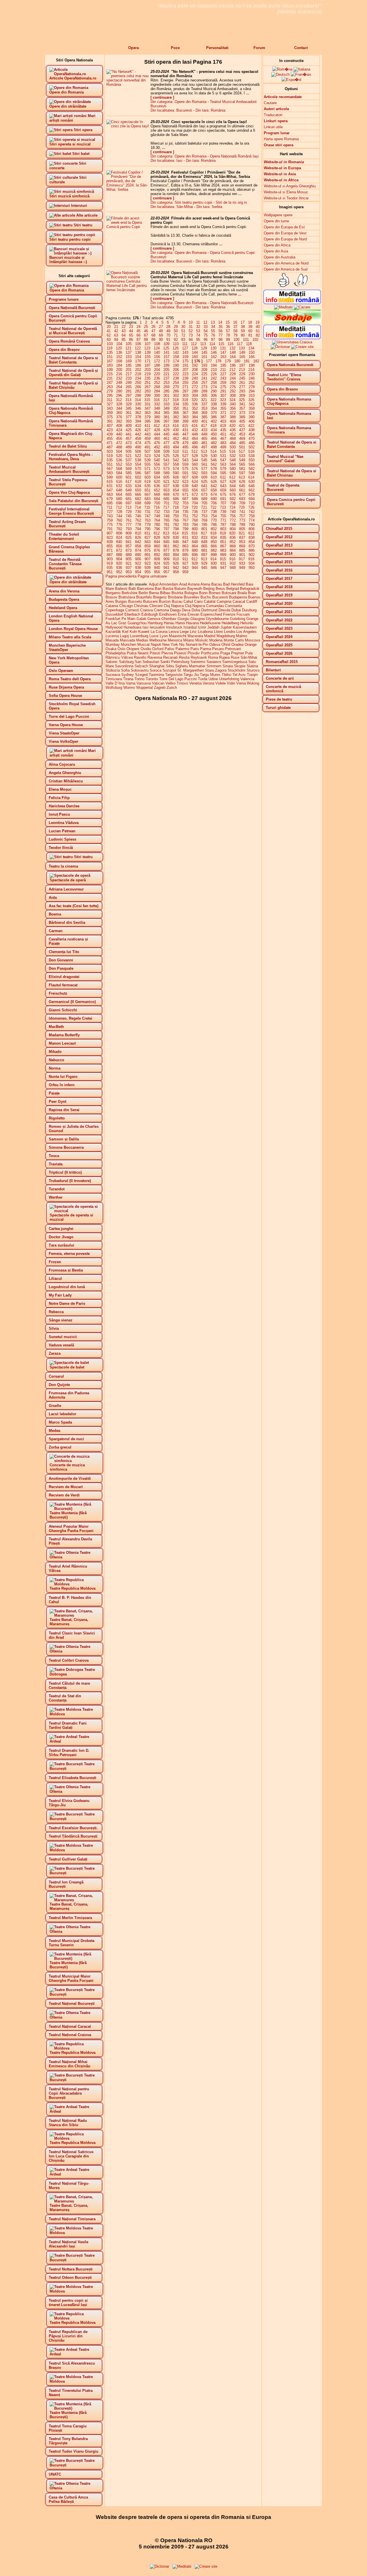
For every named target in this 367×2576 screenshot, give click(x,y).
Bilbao (165, 593)
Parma (206, 649)
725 (242, 507)
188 (157, 365)
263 (110, 387)
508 (157, 451)
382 (176, 417)
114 (212, 344)
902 (252, 555)
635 (148, 486)
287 (185, 391)
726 (251, 507)
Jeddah (213, 627)
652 (157, 490)
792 (119, 529)
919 (110, 563)
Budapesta (238, 597)
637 (166, 486)
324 (232, 400)
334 (176, 404)
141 (166, 352)
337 (204, 404)
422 (251, 426)
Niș (182, 645)
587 (148, 473)
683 (148, 499)
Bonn (203, 593)
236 (157, 378)
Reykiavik (199, 657)
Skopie (240, 666)
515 (223, 451)
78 (228, 335)
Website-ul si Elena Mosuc (286, 192)
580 (233, 469)
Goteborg (238, 619)
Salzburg (126, 662)
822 (251, 533)
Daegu (175, 610)
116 (231, 344)
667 (148, 494)
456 (119, 439)
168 (119, 361)
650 (138, 490)
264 (119, 387)
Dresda (224, 610)
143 (185, 352)
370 (214, 413)
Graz (122, 623)
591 (185, 473)
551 (110, 464)
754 (214, 516)
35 (220, 327)
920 (119, 563)
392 (119, 421)
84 (116, 340)
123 (147, 348)
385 (204, 417)
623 (185, 482)
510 (176, 451)
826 (138, 537)
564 (233, 464)
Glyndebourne (217, 619)
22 (124, 327)
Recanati (170, 657)
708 (233, 503)
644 (233, 486)
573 (166, 469)
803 (223, 529)
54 (206, 331)
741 (242, 512)
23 (131, 327)
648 (119, 490)
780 (157, 525)
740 (233, 512)
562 (214, 464)
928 (195, 563)
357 (242, 408)
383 (185, 417)
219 (148, 374)
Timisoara (114, 679)
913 (204, 559)
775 (110, 525)
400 (195, 421)
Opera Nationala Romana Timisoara (289, 430)
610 (214, 477)
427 (148, 430)
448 (195, 434)
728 (119, 512)
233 (129, 378)
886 (252, 550)
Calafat (210, 601)
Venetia (195, 683)
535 (110, 460)
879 (185, 550)
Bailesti (121, 589)
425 (129, 430)
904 (119, 559)
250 (138, 383)
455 (110, 439)
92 (176, 340)
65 (131, 335)
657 (204, 490)
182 (256, 361)
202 (138, 370)
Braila (242, 593)
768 (195, 520)
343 (110, 408)
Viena (241, 683)
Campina (224, 601)
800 (195, 529)
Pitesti (155, 653)
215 (110, 374)
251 (148, 383)
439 (110, 434)
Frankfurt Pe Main (120, 619)
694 (252, 499)
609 (204, 477)
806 (252, 529)
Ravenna (155, 657)
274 (214, 387)
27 (161, 327)
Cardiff (252, 601)
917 (242, 559)
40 (258, 327)
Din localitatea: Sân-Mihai (172, 207)
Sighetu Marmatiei (190, 666)
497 (204, 447)
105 (129, 344)
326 (251, 400)
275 (223, 387)
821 (242, 533)
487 (110, 447)
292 (233, 391)
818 (213, 533)
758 (252, 516)
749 (166, 516)
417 (204, 426)
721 (204, 507)
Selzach (141, 666)
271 (185, 387)
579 (223, 469)
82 (258, 335)
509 (166, 451)
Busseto (135, 601)
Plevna (167, 653)
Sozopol (169, 670)
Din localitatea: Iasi (166, 161)
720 (195, 507)
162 (214, 357)
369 (204, 413)
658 (214, 490)
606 (176, 477)
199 (110, 370)
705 (204, 503)
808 (119, 533)
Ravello (140, 657)
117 (240, 344)
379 (148, 417)
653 (166, 490)
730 (138, 512)
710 (252, 503)
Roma (213, 657)
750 (176, 516)
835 (223, 537)
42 (116, 331)
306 (214, 395)
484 (233, 443)
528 (195, 456)
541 (166, 460)
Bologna (191, 593)
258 (214, 383)
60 (250, 331)
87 (138, 340)
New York (170, 645)
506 (138, 451)
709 (242, 503)
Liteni (218, 632)
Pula (249, 653)
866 (214, 546)
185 (129, 365)
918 (251, 559)
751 (185, 516)
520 (119, 456)
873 (129, 550)
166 (252, 357)
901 (242, 555)
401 (204, 421)
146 (214, 352)
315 (147, 400)
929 (204, 563)
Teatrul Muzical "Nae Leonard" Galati (285, 459)
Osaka (111, 649)
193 (204, 365)
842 (138, 542)
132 (232, 348)
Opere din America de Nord (286, 263)
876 (157, 550)
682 (138, 499)
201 (129, 370)
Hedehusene (210, 623)
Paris (195, 649)
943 (185, 568)
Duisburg (249, 610)
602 (138, 477)
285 (166, 391)
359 (110, 413)
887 (110, 555)
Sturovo (253, 670)
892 (157, 555)
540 (157, 460)
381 (166, 417)
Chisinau (141, 606)
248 (119, 383)
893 (166, 555)
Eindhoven (168, 614)
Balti (132, 589)
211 (223, 370)
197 (242, 365)
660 (233, 490)
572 (157, 469)
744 (119, 516)
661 (242, 490)
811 (147, 533)
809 (129, 533)
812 (157, 533)
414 (176, 426)
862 (176, 546)
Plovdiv (194, 653)
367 (185, 413)
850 (214, 542)
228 (233, 374)
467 (223, 439)
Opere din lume (276, 221)
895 (185, 555)
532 (233, 456)
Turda (203, 679)
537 (129, 460)
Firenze (229, 614)
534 (252, 456)
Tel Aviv (239, 675)
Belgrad (233, 589)
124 (157, 348)
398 (176, 421)
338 (214, 404)
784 (195, 525)
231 (110, 378)
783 (185, 525)
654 (176, 490)
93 (183, 340)
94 (191, 340)
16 (235, 322)
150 (252, 352)
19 (257, 322)
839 (110, 542)
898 (214, 555)
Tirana (128, 679)
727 (110, 512)
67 (146, 335)
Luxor (154, 636)
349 (166, 408)
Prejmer (238, 653)
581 (242, 469)
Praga (225, 653)
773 (242, 520)
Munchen (129, 645)
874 (138, 550)
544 (195, 460)
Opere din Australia (280, 257)
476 (157, 443)
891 (148, 555)
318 (176, 400)
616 (119, 482)
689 (204, 499)
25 (146, 327)
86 (131, 340)
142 (176, 352)
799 (185, 529)
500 (233, 447)
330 (138, 404)
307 (223, 395)
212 (232, 370)
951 (110, 572)
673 (204, 494)
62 (109, 335)
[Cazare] (302, 307)
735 (185, 512)
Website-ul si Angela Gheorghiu (290, 186)
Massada (127, 640)
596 (233, 473)
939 (148, 568)
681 (129, 499)
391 (110, 421)
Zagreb (160, 688)
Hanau (169, 623)
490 (138, 447)
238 (176, 378)
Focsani (243, 614)
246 (252, 378)
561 (204, 464)
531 (223, 456)
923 (148, 563)
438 (252, 430)
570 (138, 469)
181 (247, 361)
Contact (301, 48)
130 (213, 348)
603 (148, 477)
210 (214, 370)
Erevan (193, 614)
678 (252, 494)
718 (176, 507)
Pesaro (218, 649)
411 (147, 426)
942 (176, 568)
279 (110, 391)
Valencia (247, 679)
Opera (133, 48)
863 (185, 546)
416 (195, 426)
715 (147, 507)
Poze (175, 48)
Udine (213, 679)
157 (166, 357)
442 (138, 434)
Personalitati (217, 48)
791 (110, 529)
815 (185, 533)
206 (176, 370)
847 (185, 542)
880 (195, 550)
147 (223, 352)
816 (195, 533)
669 (166, 494)
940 (157, 568)
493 (166, 447)
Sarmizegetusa (235, 662)
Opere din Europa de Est (284, 227)
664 (119, 494)
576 (195, 469)
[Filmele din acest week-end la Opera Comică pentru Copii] (128, 227)
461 (166, 439)
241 (204, 378)
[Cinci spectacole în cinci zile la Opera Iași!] (128, 126)
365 (166, 413)
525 (166, 456)
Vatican (158, 683)
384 (195, 417)
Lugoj (124, 636)
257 (204, 383)
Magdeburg (226, 636)
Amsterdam (169, 584)
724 (232, 507)
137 (129, 352)
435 (223, 430)
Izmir (202, 627)
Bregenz (160, 597)
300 (157, 395)
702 (176, 503)
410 (138, 426)
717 (166, 507)
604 (157, 477)
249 (129, 383)
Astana (194, 584)
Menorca (175, 640)
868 (233, 546)
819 (223, 533)
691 (223, 499)
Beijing (209, 589)
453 (242, 434)
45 (138, 331)
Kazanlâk (113, 632)
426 (138, 430)
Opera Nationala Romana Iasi (289, 416)
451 (223, 434)
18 (250, 322)
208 (195, 370)
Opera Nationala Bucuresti (290, 365)
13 (213, 322)
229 (242, 374)
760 (119, 520)
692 (233, 499)
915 (223, 559)
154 (138, 357)
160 (195, 357)
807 (110, 533)
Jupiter (226, 627)
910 (176, 559)
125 (166, 348)
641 (204, 486)
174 (176, 361)
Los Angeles (246, 632)
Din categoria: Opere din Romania (178, 102)
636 (157, 486)
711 (110, 507)
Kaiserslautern (245, 627)
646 (252, 486)
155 (148, 357)
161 (204, 357)
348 (157, 408)
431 (185, 430)
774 (252, 520)
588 (157, 473)
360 (119, 413)
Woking (253, 683)
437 (242, 430)
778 (138, 525)
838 (252, 537)
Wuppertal (145, 688)
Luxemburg (139, 636)
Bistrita (177, 593)
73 (191, 335)
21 (116, 327)
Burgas (121, 601)
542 (176, 460)
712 (119, 507)
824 (119, 537)
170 (138, 361)
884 (233, 550)
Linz (193, 632)
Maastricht (178, 636)
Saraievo (214, 662)
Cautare (270, 103)
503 (110, 451)
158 (176, 357)
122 (138, 348)
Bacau (217, 584)
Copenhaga (115, 610)
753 (204, 516)
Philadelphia (116, 653)
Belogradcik (250, 589)
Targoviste (174, 675)
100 (236, 340)
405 (242, 421)
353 (204, 408)
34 (213, 327)
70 (168, 335)
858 (138, 546)
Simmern (214, 666)
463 (185, 439)
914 (213, 559)
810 (138, 533)
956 (157, 572)
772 (233, 520)
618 (138, 482)
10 (191, 322)
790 (252, 525)
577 (204, 469)
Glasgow (198, 619)
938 (138, 568)
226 (214, 374)
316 (157, 400)
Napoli (156, 645)
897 (204, 555)
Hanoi (180, 623)
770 (214, 520)
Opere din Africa (277, 245)
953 (129, 572)
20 (109, 327)
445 (166, 434)
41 (109, 331)
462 (176, 439)
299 (148, 395)
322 (213, 400)
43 (124, 331)
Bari (158, 589)
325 (242, 400)
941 (166, 568)
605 (166, 477)
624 (195, 482)
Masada (112, 640)
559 (185, 464)
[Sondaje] (292, 323)
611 (223, 477)
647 (110, 490)
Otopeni (133, 649)
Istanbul (190, 627)
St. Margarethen (191, 670)
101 (246, 340)
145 (204, 352)
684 (157, 499)
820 (232, 533)
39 (250, 327)
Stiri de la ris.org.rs (231, 202)
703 (185, 503)
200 (119, 370)
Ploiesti (180, 653)
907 (148, 559)
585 (129, 473)
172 (157, 361)
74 (198, 335)
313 (128, 400)
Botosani (229, 593)
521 (129, 456)
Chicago (126, 606)
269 (166, 387)
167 (110, 361)
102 (255, 340)
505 (129, 451)
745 (129, 516)
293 (242, 391)
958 (176, 572)
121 (128, 348)
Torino (139, 679)
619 (148, 482)
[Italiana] (302, 69)
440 (119, 434)
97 (213, 340)
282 (138, 391)
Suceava (113, 675)
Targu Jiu (191, 675)
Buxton (165, 601)
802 (214, 529)
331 (148, 404)
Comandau (215, 606)
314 (138, 400)
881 (204, 550)
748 (157, 516)
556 (157, 464)
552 (119, 464)
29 (176, 327)
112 (194, 344)
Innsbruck (174, 627)
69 (161, 335)
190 (176, 365)
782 (176, 525)
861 (166, 546)
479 (185, 443)
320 (195, 400)
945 (204, 568)
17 (243, 322)
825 (129, 537)
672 (195, 494)
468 (233, 439)
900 (233, 555)
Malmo (242, 636)
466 (214, 439)
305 (204, 395)
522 (138, 456)
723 (223, 507)
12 (205, 322)
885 (242, 550)
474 (138, 443)
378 (138, 417)
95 (198, 340)
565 (242, 464)
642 (214, 486)
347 (148, 408)
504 (119, 451)
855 (110, 546)
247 (110, 383)
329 (129, 404)
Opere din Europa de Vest (285, 233)
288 (195, 391)
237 (166, 378)
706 (214, 503)
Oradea (237, 645)
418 (213, 426)
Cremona (161, 610)
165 (242, 357)
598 (252, 473)
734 (176, 512)
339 (223, 404)
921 (129, 563)
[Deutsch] (280, 74)
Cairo (198, 601)
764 (157, 520)
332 (157, 404)
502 (252, 447)
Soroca (156, 670)
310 (252, 395)
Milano (189, 640)
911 (185, 559)
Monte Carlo (234, 640)
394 (138, 421)
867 (223, 546)
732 (157, 512)
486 (252, 443)
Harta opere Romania (281, 139)
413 (166, 426)
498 (214, 447)
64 (124, 335)
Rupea (224, 657)
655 (185, 490)
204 (157, 370)
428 (157, 430)
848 (195, 542)
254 (176, 383)
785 (204, 525)
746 (138, 516)
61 (258, 331)
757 (242, 516)
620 (157, 482)
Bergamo (113, 593)
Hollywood (114, 627)
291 (223, 391)
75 (206, 335)
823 (110, 537)
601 (129, 477)
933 (242, 563)
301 (166, 395)
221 (166, 374)
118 (249, 344)
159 (185, 357)
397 (166, 421)
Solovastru (140, 670)
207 (185, 370)
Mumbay (113, 645)
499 (223, 447)
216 (119, 374)
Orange (251, 645)
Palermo (182, 649)
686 (176, 499)
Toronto (152, 679)
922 (138, 563)
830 (176, 537)
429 (166, 430)
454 (252, 434)
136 (119, 352)
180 (237, 361)
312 (119, 400)
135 (110, 352)
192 (195, 365)
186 (138, 365)
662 (252, 490)
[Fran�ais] (301, 74)
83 (109, 340)
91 (168, 340)
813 (166, 533)
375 (110, 417)
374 (252, 413)
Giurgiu (183, 619)
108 (157, 344)
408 (119, 426)
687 (185, 499)
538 (138, 460)
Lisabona (205, 632)
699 (148, 503)
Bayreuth (195, 589)
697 (129, 503)
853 (242, 542)
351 (185, 408)
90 (161, 340)
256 (195, 383)
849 (204, 542)
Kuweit (144, 632)
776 (119, 525)
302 (176, 395)
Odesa (215, 645)
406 (252, 421)
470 (252, 439)
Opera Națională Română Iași (234, 156)
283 (148, 391)
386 (214, 417)
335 (185, 404)
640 (195, 486)
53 (198, 331)
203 (148, 370)
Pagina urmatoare (152, 576)
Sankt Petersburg (175, 662)
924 (157, 563)
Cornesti (132, 610)
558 (176, 464)
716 (157, 507)
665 (129, 494)
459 (148, 439)
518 (251, 451)
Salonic (112, 662)
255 (185, 383)
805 (242, 529)
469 (242, 439)
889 (129, 555)
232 (119, 378)
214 (251, 370)
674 (214, 494)
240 (195, 378)
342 (252, 404)
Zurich (172, 688)
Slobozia (113, 670)
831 (185, 537)
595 (223, 473)
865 (204, 546)
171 (148, 361)
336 (195, 404)
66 (138, 335)
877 (166, 550)
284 (157, 391)
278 (252, 387)
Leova (174, 632)
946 (214, 568)
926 (176, 563)
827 (148, 537)
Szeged (141, 675)
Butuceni (150, 601)
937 (129, 568)
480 (195, 443)
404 (233, 421)
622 (176, 482)
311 (110, 400)
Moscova (252, 640)
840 (119, 542)
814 (176, 533)
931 (223, 563)
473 (129, 443)
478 (176, 443)
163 (223, 357)
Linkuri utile (273, 127)
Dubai (236, 610)
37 (235, 327)
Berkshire (129, 593)
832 (195, 537)
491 (148, 447)
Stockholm (237, 670)
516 (232, 451)
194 (214, 365)
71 (176, 335)
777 (129, 525)
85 (124, 340)
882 (214, 550)
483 (223, 443)
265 (129, 387)
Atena (205, 584)
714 (138, 507)
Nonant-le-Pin (197, 645)
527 (185, 456)
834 (214, 537)
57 (228, 331)
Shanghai (157, 666)
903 (110, 559)
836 (233, 537)
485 (242, 443)
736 (195, 512)
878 (176, 550)
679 (110, 499)
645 (242, 486)
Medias (142, 640)
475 (148, 443)
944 (195, 568)
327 (110, 404)
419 (223, 426)
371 (223, 413)
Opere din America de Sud (286, 269)
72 (183, 335)
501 (242, 447)
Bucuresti (220, 597)
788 (233, 525)
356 (233, 408)
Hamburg (155, 623)
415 (185, 426)
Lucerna (112, 636)
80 (243, 335)
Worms (129, 688)
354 (214, 408)
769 (204, 520)
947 (223, 568)
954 (138, 572)
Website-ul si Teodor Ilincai (286, 198)
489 (129, 447)
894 (176, 555)
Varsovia (144, 683)
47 (153, 331)
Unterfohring (229, 679)
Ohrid (226, 645)
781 (166, 525)
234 (138, 378)
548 (233, 460)
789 (242, 525)
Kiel (125, 632)
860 (157, 546)
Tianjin (252, 675)
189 (166, 365)
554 (138, 464)
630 (252, 482)
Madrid (210, 636)
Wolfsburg (114, 688)
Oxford (158, 649)
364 (157, 413)
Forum (259, 48)
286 (176, 391)
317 (166, 400)
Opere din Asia (276, 251)
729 (129, 512)
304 (195, 395)
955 (148, 572)
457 (129, 439)
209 (204, 370)
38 (243, 327)
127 (185, 348)
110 (176, 344)
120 (119, 348)
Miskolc (202, 640)
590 (176, 473)
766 (176, 520)
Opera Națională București (232, 303)
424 (119, 430)
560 (195, 464)
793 (129, 529)
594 (214, 473)
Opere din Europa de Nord (285, 239)
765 (166, 520)
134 (251, 348)
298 (138, 395)
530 (214, 456)
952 (119, 572)
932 (233, 563)
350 (176, 408)
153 (129, 357)
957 (166, 572)
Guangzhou (137, 623)
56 (220, 331)
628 (233, 482)
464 (195, 439)
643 (223, 486)
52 (191, 331)
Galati (141, 619)
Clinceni (156, 606)
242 (214, 378)
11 (198, 322)
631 (110, 486)
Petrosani (233, 649)
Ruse (235, 657)
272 (195, 387)
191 (185, 365)
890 (138, 555)
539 (148, 460)
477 (166, 443)
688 (195, 499)
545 (204, 460)
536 (119, 460)
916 (232, 559)
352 (195, 408)
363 (148, 413)
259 (223, 383)
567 (110, 469)
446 (176, 434)
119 (110, 348)
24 (138, 327)
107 (148, 344)
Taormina (156, 675)
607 (185, 477)
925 (166, 563)
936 (119, 568)
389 (242, 417)
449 (204, 434)
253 (166, 383)
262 (252, 383)
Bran (252, 593)
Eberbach (132, 614)
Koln (133, 632)
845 (166, 542)
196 (233, 365)
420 (232, 426)
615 (110, 482)
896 (195, 555)
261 (242, 383)
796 (157, 529)
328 (119, 404)
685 (166, 499)
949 (242, 568)
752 (195, 516)
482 (214, 443)
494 (176, 447)
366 (176, 413)
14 (220, 322)
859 (148, 546)
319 (185, 400)
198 (252, 365)
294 (252, 391)
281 (129, 391)
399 (185, 421)
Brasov (111, 597)
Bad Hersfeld (234, 584)
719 (185, 507)
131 (223, 348)
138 (138, 352)
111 (185, 344)
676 (233, 494)
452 (233, 434)
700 (157, 503)
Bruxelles (192, 597)
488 (119, 447)
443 (148, 434)
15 (228, 322)
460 (157, 439)
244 (233, 378)
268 (157, 387)
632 (119, 486)
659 (223, 490)
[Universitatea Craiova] (292, 342)
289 (204, 391)
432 (195, 430)
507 (148, 451)
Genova (154, 619)
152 (119, 357)
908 (157, 559)
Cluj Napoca (174, 606)
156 (157, 357)
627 (223, 482)
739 (223, 512)
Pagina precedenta (121, 576)
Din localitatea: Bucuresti (171, 110)
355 (223, 408)
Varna (131, 683)
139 (148, 352)
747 (148, 516)
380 (157, 417)
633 (129, 486)
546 (214, 460)
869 (242, 546)
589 (166, 473)
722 (213, 507)
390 (252, 417)
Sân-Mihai (249, 657)
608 (195, 477)
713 (128, 507)
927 (185, 563)
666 (138, 494)
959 (185, 572)
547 (223, 460)
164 (233, 357)
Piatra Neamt (138, 653)
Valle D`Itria (115, 683)
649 (129, 490)
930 (214, 563)
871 (110, 550)
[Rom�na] (282, 69)
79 (235, 335)
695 (110, 503)
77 (220, 335)
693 (242, 499)
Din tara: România (210, 110)
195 (223, 365)
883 (223, 550)
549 (242, 460)
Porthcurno (210, 653)
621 (166, 482)
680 (119, 499)
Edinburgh (150, 614)
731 (148, 512)
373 (242, 413)
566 (252, 464)
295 (110, 395)
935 (110, 568)
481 (204, 443)
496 (195, 447)
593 (204, 473)
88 (146, 340)
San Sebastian (147, 662)
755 (223, 516)
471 (110, 443)
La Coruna (159, 632)
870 (252, 546)
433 (204, 430)
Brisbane (175, 597)
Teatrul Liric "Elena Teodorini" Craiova (284, 377)
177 (209, 361)
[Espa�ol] (291, 80)
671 (185, 494)
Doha (196, 610)
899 (223, 555)
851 (223, 542)
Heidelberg (230, 623)
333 (166, 404)
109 (166, 344)
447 (185, 434)
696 (119, 503)
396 (157, 421)
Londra (230, 632)
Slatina (252, 666)
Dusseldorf (114, 614)
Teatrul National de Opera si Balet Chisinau (292, 473)
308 (233, 395)
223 (185, 374)
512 (195, 451)
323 (223, 400)
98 (220, 340)
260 (233, 383)
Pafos (169, 649)
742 (252, 512)
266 (138, 387)
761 (129, 520)
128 (195, 348)
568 (119, 469)
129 (204, 348)
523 (148, 456)
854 (252, 542)
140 (157, 352)
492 (157, 447)
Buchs (206, 597)
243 (223, 378)
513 (204, 451)
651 (148, 490)
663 (110, 494)
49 (168, 331)
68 (153, 335)
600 (119, 477)
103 (110, 344)
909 (166, 559)
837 (242, 537)
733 (166, 512)
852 (233, 542)
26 (153, 327)
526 (176, 456)
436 (233, 430)
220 (157, 374)
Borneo (215, 593)
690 (214, 499)
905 (129, 559)
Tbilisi (227, 675)
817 (204, 533)
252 (157, 383)
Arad (183, 584)
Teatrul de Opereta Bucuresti (283, 487)
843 (148, 542)
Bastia (168, 589)
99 (228, 340)
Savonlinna (124, 666)
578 (214, 469)
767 (185, 520)
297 (129, 395)
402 (214, 421)
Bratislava (127, 597)
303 (185, 395)
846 (176, 542)
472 (119, 443)
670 (176, 494)
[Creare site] (302, 347)
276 (233, 387)
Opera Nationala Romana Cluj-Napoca (289, 401)
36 (228, 327)
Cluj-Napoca (195, 606)
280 (119, 391)
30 (183, 327)
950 (252, 568)
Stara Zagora (216, 670)
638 (176, 486)
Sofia (125, 670)
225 (204, 374)
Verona (208, 683)
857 (129, 546)
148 (233, 352)
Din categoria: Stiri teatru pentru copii (181, 202)
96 (206, 340)
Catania (112, 606)
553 (129, 464)
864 (195, 546)
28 (168, 327)
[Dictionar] (280, 347)
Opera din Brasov (282, 389)
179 (228, 361)
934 (252, 563)
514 (213, 451)
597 (242, 473)
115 (221, 344)
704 (195, 503)
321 (204, 400)
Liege (184, 632)
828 (157, 537)
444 (157, 434)
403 (223, 421)
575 (185, 469)
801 (204, 529)
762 (138, 520)
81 (250, 335)
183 (110, 365)
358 (252, 408)
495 (185, 447)
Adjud (154, 584)
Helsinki (247, 623)
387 (223, 417)
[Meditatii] (283, 307)
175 (185, 361)
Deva (186, 610)
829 (166, 537)
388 (233, 417)
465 (204, 439)
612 (232, 477)
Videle (220, 683)
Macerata (195, 636)
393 (129, 421)
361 (129, 413)
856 (119, 546)
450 (214, 434)
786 (214, 525)
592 (195, 473)
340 (233, 404)
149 (242, 352)
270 (176, 387)
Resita (184, 657)
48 (161, 331)
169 (129, 361)
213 (242, 370)
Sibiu (170, 666)
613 (242, 477)
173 (166, 361)
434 (214, 430)
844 (157, 542)
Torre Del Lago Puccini (178, 679)
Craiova (147, 610)
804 (233, 529)
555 (148, 464)
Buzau (177, 601)
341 (242, 404)
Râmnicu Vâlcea (119, 657)
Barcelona (145, 589)
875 (148, 550)
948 (233, 568)
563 (223, 464)
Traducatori (273, 115)
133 (242, 348)
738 (214, 512)
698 (138, 503)
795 (148, 529)
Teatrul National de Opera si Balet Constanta (292, 444)
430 (176, 430)
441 (129, 434)
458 (138, 439)
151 (110, 357)
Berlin (143, 593)
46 (146, 331)
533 (242, 456)
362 (138, 413)
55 (213, 331)
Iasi (146, 627)
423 (110, 430)
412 (157, 426)
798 (176, 529)
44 (131, 331)
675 (223, 494)
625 (204, 482)
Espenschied (211, 614)
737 (204, 512)
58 (235, 331)
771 (223, 520)
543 (185, 460)
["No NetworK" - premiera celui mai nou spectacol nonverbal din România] (128, 84)
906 (138, 559)
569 (129, 469)
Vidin (231, 683)
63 (116, 335)
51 (183, 331)
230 (252, 374)
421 (242, 426)
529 (204, 456)
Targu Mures (210, 675)
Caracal (239, 601)
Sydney (128, 675)
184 (119, 365)
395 (148, 421)
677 (242, 494)
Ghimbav (169, 619)
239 (185, 378)
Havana (192, 623)
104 (119, 344)
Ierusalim (157, 627)
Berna (154, 593)
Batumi (180, 589)
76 (213, 335)
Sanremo (198, 662)
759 (110, 520)
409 (129, 426)
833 (204, 537)
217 (129, 374)
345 (129, 408)
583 (110, 473)
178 (218, 361)
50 (176, 331)
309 (242, 395)
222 (176, 374)
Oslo (121, 649)
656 (195, 490)
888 (119, 555)
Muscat (144, 645)
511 (185, 451)
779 (148, 525)
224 (195, 374)
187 (148, 365)
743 (110, 516)
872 (119, 550)
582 (252, 469)
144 (195, 352)
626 (214, 482)
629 (242, 482)
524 (157, 456)
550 (252, 460)
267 (148, 387)
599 (110, 477)
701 (166, 503)
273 (204, 387)
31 (191, 327)
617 (129, 482)
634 (138, 486)
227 (223, 374)
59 (243, 331)
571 (148, 469)
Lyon (164, 636)
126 (176, 348)
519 (110, 456)
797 (166, 529)
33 (206, 327)
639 (185, 486)
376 (119, 417)
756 (233, 516)
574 (176, 469)
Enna (182, 614)
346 (138, 408)
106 (138, 344)
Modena (216, 640)
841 (129, 542)
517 (242, 451)
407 (110, 426)
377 (129, 417)
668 (157, 494)
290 (214, 391)
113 (203, 344)
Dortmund (209, 610)
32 (198, 327)
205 (166, 370)
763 (148, 520)
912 (195, 559)
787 (223, 525)
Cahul (188, 601)
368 (195, 413)
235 (148, 378)
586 (138, 473)
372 (233, 413)
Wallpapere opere (278, 215)
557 (166, 464)
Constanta (234, 606)
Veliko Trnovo (177, 683)
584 (119, 473)
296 (119, 395)
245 (242, 378)
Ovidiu (146, 649)
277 (242, 387)
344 (119, 408)
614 (251, 477)
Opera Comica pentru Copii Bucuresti (291, 502)
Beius (220, 589)
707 (223, 503)
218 (138, 374)
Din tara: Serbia (209, 207)
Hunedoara (132, 627)
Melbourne (158, 640)
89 (153, 340)
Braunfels (144, 597)
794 (138, 529)
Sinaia (228, 666)
